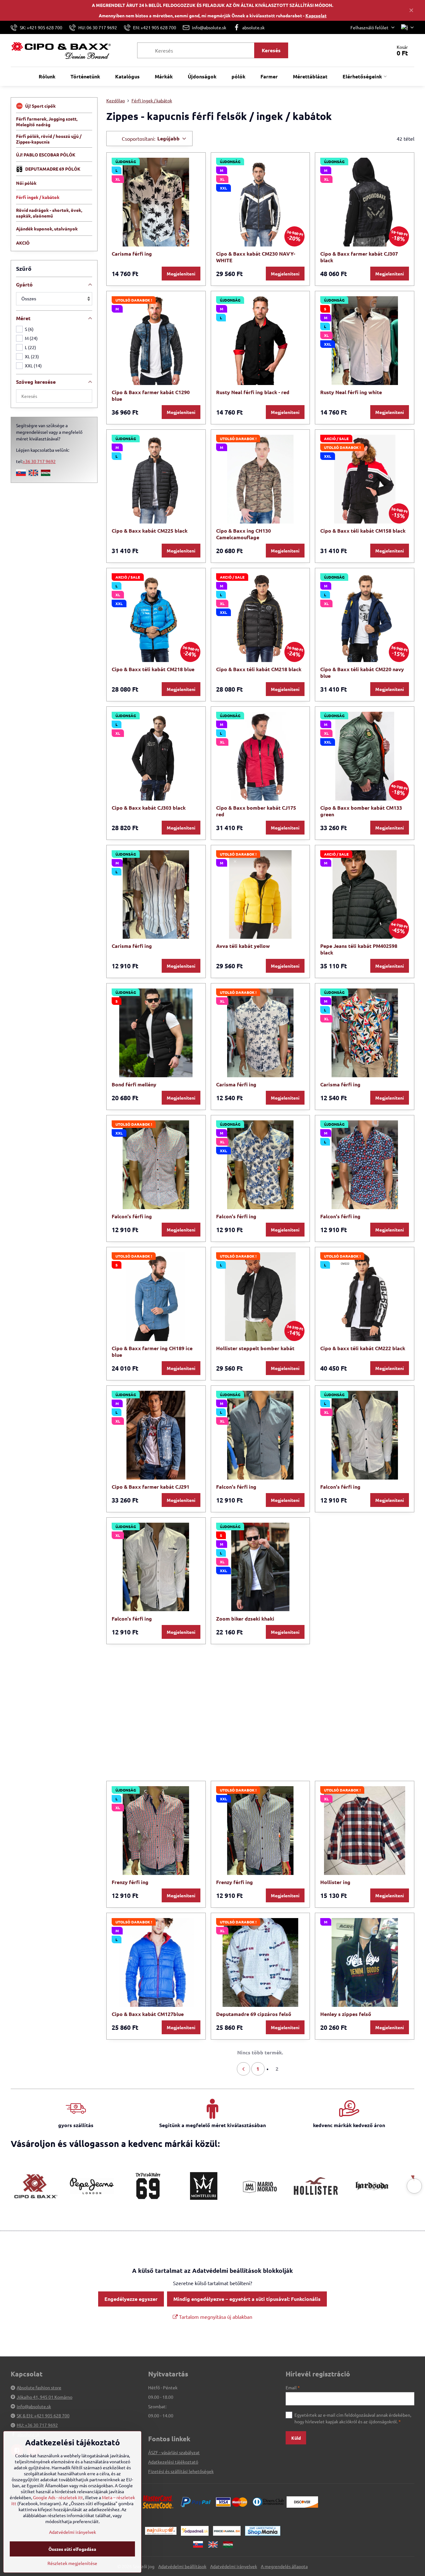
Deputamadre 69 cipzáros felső (254, 2014)
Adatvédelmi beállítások (182, 2566)
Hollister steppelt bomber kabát (255, 1348)
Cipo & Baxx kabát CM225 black (150, 531)
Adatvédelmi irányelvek (234, 2566)
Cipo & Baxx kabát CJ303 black (149, 808)
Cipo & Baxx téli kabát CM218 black (259, 669)
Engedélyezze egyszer (131, 2299)
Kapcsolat (316, 15)
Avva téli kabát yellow (243, 946)
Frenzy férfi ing (130, 1882)
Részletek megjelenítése (72, 2563)
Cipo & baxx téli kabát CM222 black (363, 1348)
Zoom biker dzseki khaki (245, 1619)
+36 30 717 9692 (39, 461)
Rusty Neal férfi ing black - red (253, 392)
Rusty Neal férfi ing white (351, 392)
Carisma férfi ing (132, 254)
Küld (296, 2438)
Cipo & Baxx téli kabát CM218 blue (153, 669)
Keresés (271, 50)
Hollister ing (335, 1882)
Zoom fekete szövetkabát (247, 1750)
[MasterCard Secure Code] (158, 2501)
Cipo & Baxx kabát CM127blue (148, 2014)
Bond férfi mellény (134, 1084)
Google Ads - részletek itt (58, 2497)
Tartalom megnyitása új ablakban (215, 2317)
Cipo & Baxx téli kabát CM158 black (363, 531)
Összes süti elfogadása (72, 2549)
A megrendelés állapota (284, 2566)
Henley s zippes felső (346, 2014)
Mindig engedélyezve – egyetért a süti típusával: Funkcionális (247, 2299)
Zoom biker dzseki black (349, 1619)
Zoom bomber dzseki (137, 1750)
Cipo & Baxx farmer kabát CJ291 (151, 1487)
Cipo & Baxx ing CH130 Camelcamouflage (243, 534)
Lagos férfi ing (338, 1750)
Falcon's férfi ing (132, 1216)
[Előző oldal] (243, 2069)
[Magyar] (46, 474)
